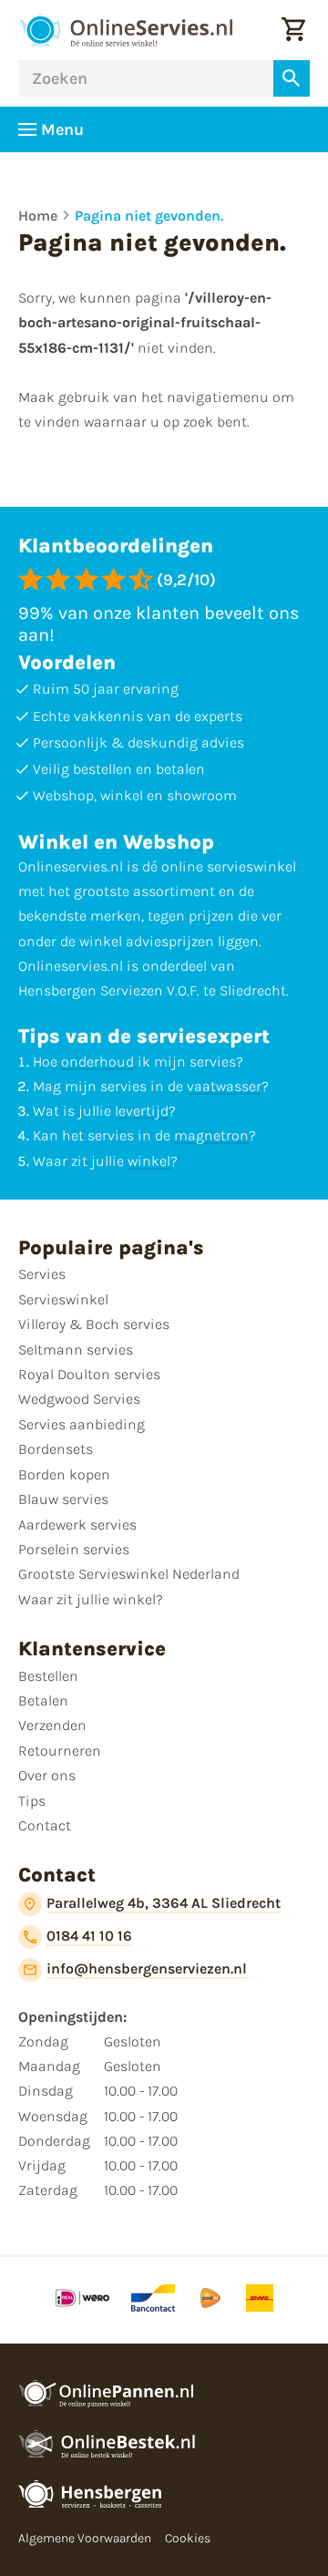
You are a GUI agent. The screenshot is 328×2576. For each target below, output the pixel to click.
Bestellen (48, 1676)
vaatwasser (224, 1086)
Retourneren (60, 1751)
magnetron (211, 1135)
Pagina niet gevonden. (149, 216)
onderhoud (97, 1061)
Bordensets (56, 1449)
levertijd (142, 1111)
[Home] (126, 30)
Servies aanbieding (82, 1424)
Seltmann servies (76, 1350)
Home (38, 216)
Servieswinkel (63, 1299)
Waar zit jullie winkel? (91, 1599)
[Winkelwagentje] (293, 30)
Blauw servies (63, 1499)
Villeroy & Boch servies (94, 1324)
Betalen (43, 1700)
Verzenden (52, 1725)
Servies (42, 1274)
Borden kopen (64, 1474)
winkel (149, 1161)
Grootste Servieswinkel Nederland (129, 1574)
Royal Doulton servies (89, 1374)
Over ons (47, 1775)
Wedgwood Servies (79, 1399)
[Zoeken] (292, 78)
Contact (45, 1825)
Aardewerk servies (77, 1525)
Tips (32, 1801)
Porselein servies (74, 1549)
